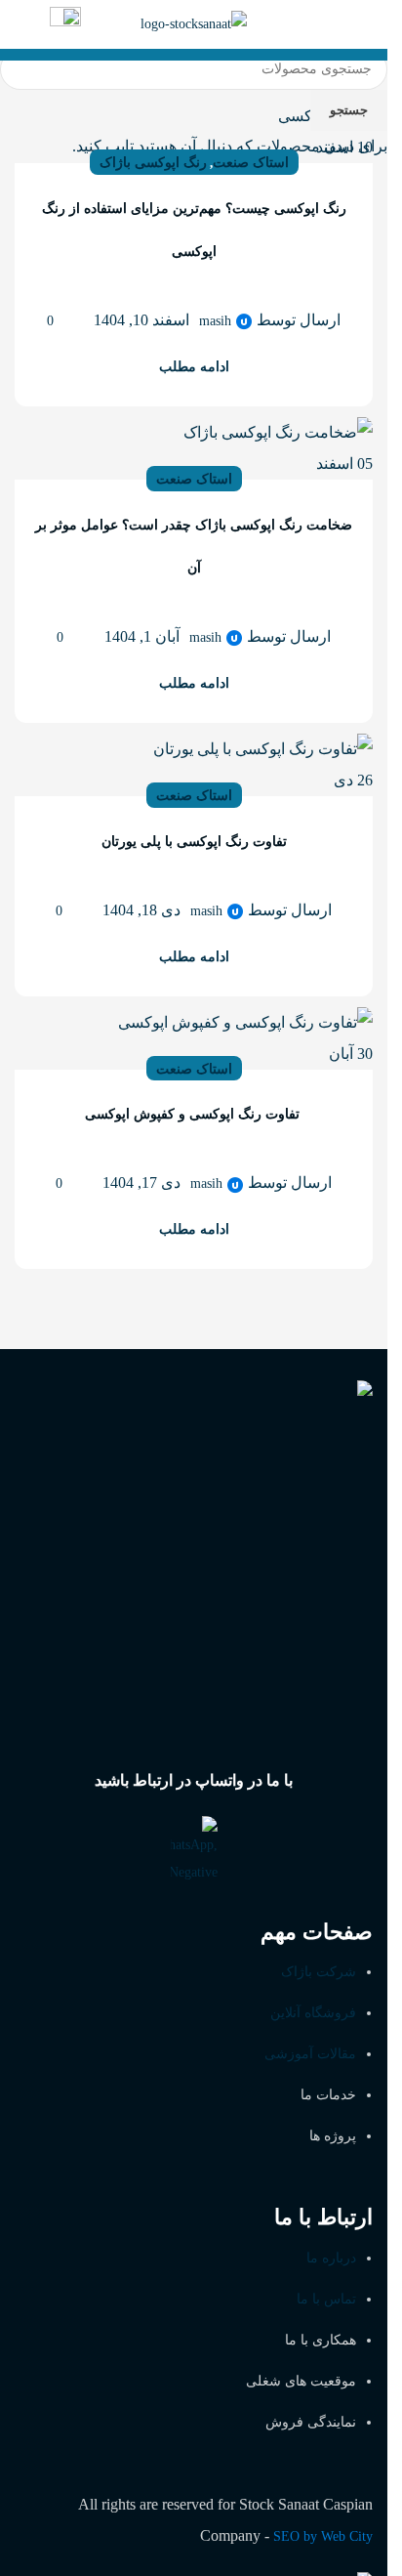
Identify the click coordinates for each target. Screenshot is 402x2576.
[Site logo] (194, 23)
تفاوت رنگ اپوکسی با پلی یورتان (194, 842)
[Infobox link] (65, 25)
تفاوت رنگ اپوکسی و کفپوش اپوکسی (194, 1114)
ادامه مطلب (194, 367)
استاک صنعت (251, 163)
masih (215, 321)
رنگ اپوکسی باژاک (153, 163)
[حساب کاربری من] (22, 24)
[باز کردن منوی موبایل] (365, 24)
